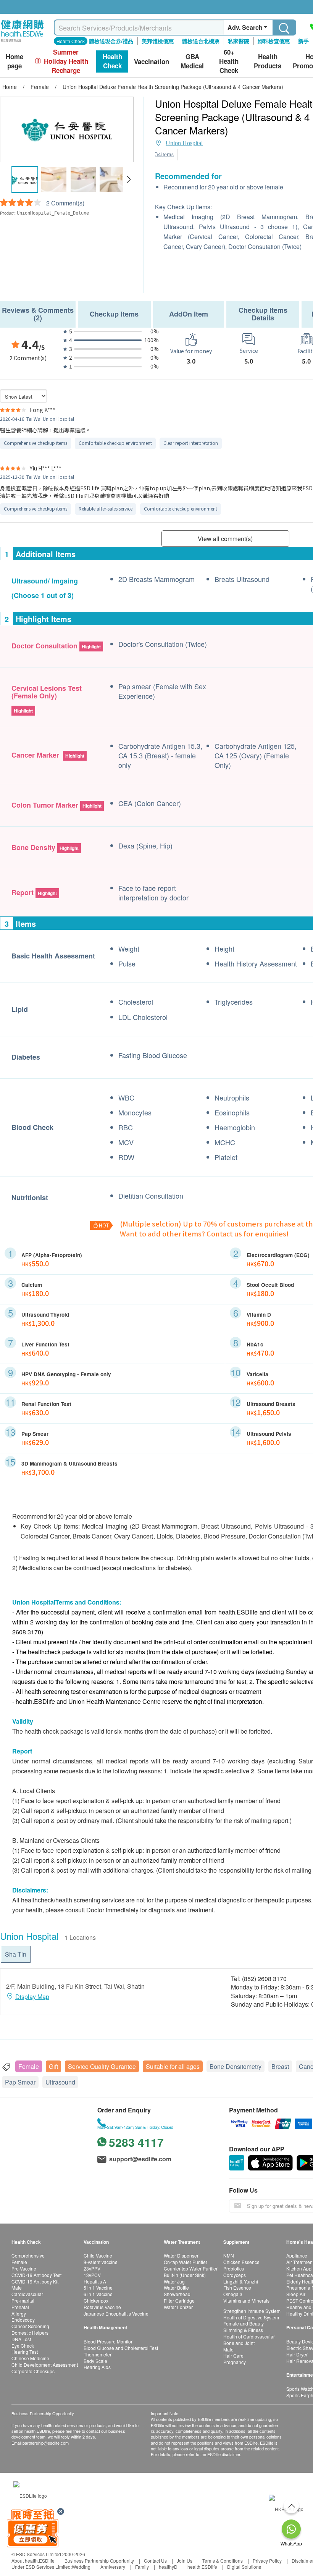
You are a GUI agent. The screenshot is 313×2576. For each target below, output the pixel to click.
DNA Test (21, 2339)
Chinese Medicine (30, 2358)
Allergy (19, 2313)
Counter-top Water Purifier (191, 2268)
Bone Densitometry (236, 2066)
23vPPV (92, 2268)
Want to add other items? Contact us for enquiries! (204, 1233)
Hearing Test (25, 2352)
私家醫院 (239, 41)
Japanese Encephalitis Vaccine (116, 2313)
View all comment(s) (225, 539)
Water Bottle (176, 2288)
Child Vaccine (98, 2255)
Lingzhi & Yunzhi (241, 2281)
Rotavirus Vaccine (102, 2307)
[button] (128, 179)
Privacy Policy (267, 2561)
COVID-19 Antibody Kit (35, 2281)
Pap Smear (20, 2082)
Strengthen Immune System (252, 2311)
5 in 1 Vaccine (98, 2288)
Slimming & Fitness (243, 2330)
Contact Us (155, 2561)
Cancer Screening (30, 2326)
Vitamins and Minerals (246, 2300)
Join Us (185, 2561)
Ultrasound (60, 2082)
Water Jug (174, 2281)
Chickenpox (96, 2300)
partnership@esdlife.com (46, 2443)
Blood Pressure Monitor (108, 2341)
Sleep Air (296, 2294)
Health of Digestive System (251, 2317)
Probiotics (234, 2268)
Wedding (81, 2567)
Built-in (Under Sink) (185, 2275)
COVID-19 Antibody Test (36, 2275)
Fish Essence (237, 2288)
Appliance (297, 2255)
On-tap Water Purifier (186, 2262)
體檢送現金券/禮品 (111, 41)
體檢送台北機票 (201, 41)
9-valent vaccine (101, 2262)
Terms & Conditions (223, 2561)
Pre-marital (23, 2300)
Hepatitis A (95, 2281)
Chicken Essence (241, 2262)
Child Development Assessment (45, 2365)
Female (29, 2066)
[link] (30, 2495)
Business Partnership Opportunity (99, 2561)
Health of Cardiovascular (249, 2336)
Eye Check (23, 2346)
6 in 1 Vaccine (98, 2294)
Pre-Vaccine (24, 2268)
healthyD (168, 2567)
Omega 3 (233, 2294)
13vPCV (92, 2275)
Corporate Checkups (33, 2371)
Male (17, 2288)
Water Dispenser (181, 2255)
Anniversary (113, 2567)
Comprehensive (28, 2255)
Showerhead (177, 2294)
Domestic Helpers (30, 2333)
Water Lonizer (178, 2307)
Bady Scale (95, 2361)
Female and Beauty (244, 2323)
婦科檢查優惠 (274, 41)
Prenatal (20, 2307)
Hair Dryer (297, 2354)
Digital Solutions (244, 2567)
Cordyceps (235, 2275)
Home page (15, 61)
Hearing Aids (97, 2367)
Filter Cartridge (179, 2300)
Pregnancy (235, 2362)
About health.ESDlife (33, 2561)
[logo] (22, 42)
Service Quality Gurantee (102, 2066)
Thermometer (98, 2354)
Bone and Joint (239, 2343)
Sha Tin (16, 1954)
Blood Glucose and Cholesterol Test (121, 2348)
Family (142, 2567)
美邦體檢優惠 (158, 41)
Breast (280, 2066)
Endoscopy (23, 2320)
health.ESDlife (202, 2567)
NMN (229, 2255)
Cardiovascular (27, 2294)
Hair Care (233, 2355)
